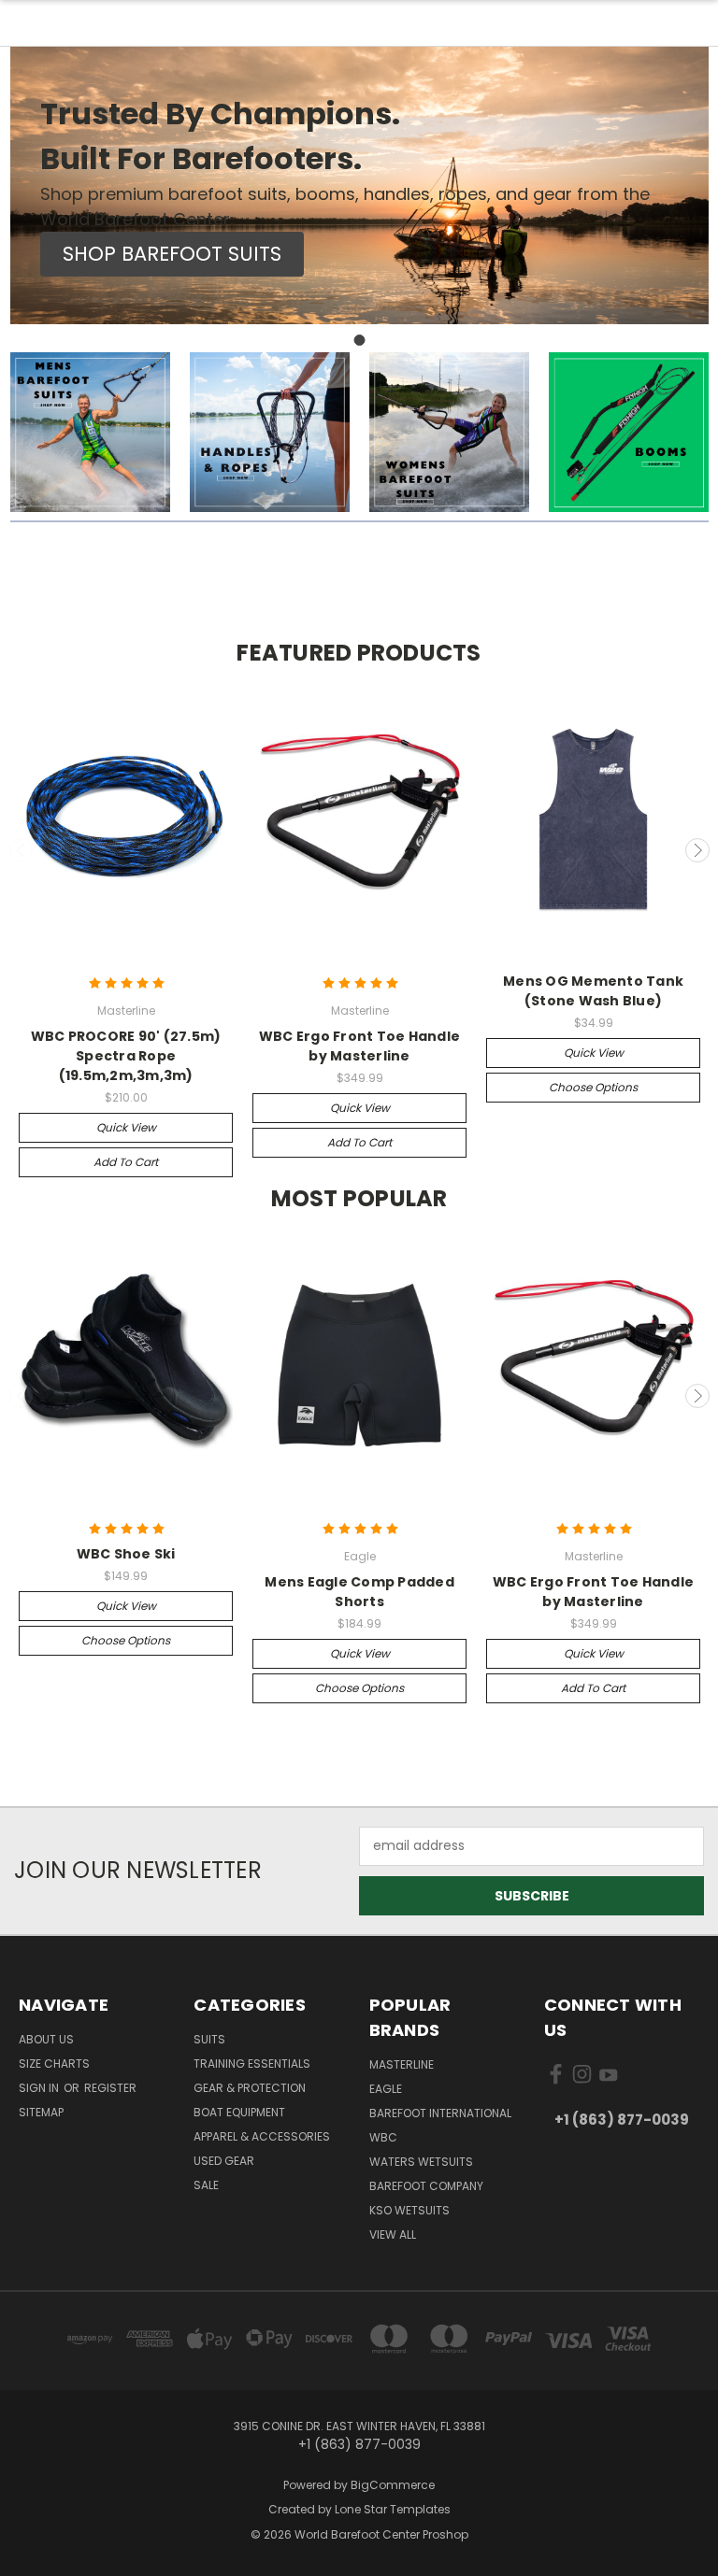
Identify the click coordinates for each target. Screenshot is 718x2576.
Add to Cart (126, 1162)
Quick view (126, 1127)
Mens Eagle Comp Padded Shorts (359, 1592)
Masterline (402, 2064)
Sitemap (41, 2112)
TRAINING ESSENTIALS (252, 2064)
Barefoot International (440, 2113)
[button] (172, 254)
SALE (206, 2185)
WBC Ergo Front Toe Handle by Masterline (359, 1046)
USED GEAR (224, 2161)
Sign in (40, 2088)
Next (697, 850)
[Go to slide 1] (359, 340)
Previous (22, 850)
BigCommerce (393, 2485)
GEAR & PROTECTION (250, 2088)
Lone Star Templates (393, 2509)
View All (393, 2234)
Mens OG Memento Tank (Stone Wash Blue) (593, 991)
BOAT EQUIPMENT (239, 2112)
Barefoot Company (426, 2186)
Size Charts (54, 2064)
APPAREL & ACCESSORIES (262, 2136)
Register (110, 2088)
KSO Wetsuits (409, 2210)
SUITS (209, 2039)
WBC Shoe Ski (126, 1554)
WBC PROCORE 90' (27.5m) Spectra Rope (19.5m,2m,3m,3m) (126, 1056)
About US (46, 2039)
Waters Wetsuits (421, 2162)
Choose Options (593, 1087)
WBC (383, 2137)
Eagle (386, 2089)
